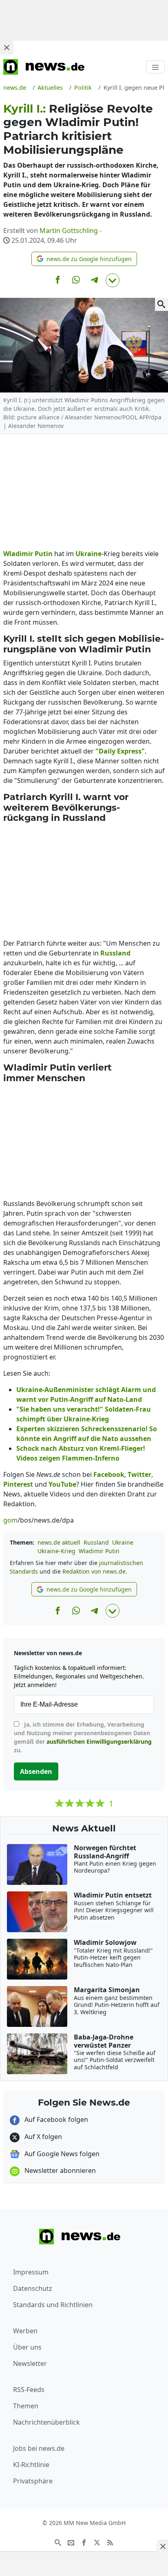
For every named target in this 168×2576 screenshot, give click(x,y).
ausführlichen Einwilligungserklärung (99, 1741)
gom (10, 1520)
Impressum (31, 2272)
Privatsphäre (33, 2481)
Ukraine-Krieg (56, 1551)
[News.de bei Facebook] (84, 2542)
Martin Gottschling (69, 231)
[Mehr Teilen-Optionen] (113, 280)
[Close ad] (7, 47)
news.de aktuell (59, 1542)
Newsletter (30, 2363)
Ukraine (123, 1542)
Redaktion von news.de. (95, 1571)
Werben (25, 2331)
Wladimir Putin (99, 1551)
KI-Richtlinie (31, 2465)
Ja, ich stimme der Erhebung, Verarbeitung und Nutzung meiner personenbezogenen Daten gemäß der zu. (83, 1737)
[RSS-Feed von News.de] (110, 2542)
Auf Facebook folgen (55, 2119)
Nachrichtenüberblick (46, 2422)
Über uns (27, 2347)
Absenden (36, 1771)
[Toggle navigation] (155, 67)
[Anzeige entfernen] (162, 2546)
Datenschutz (33, 2288)
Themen (26, 2406)
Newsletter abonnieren (59, 2170)
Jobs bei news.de (39, 2448)
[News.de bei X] (97, 2542)
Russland (96, 1542)
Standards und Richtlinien (53, 2305)
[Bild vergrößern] (161, 304)
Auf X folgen (42, 2137)
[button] (84, 259)
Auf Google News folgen (61, 2154)
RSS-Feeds (29, 2390)
